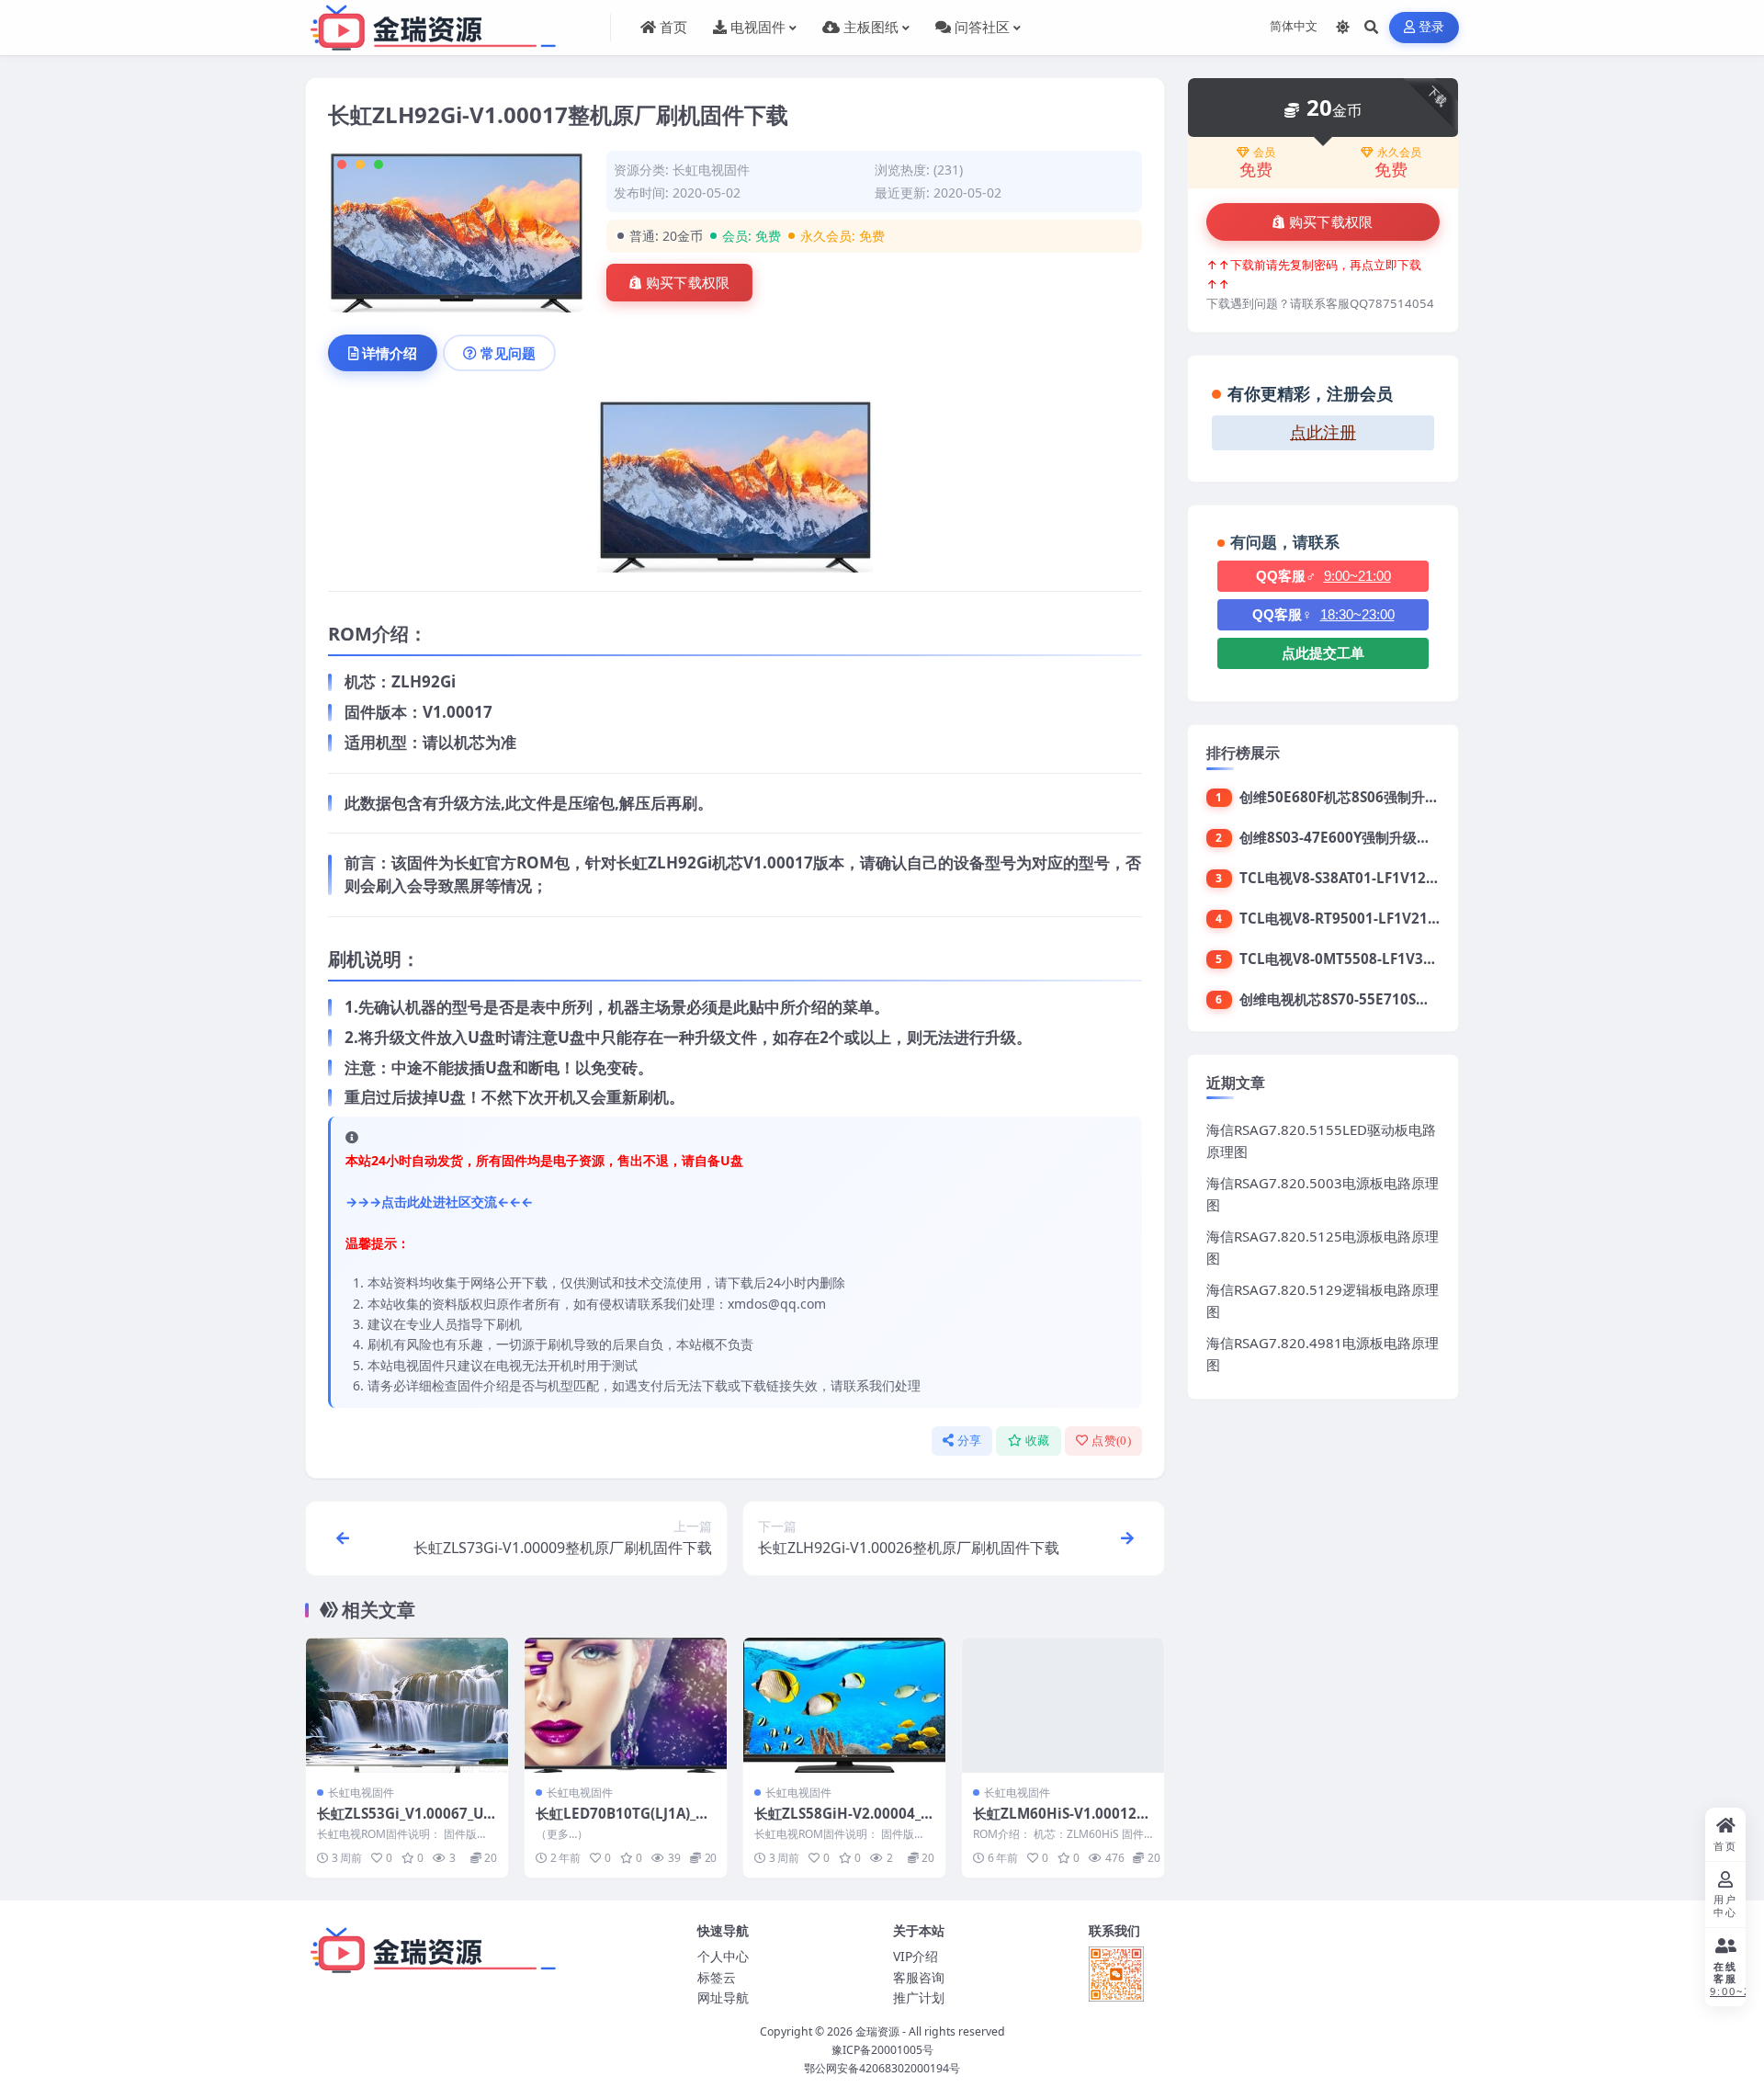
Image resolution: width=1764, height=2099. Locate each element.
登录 (1432, 27)
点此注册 (1323, 433)
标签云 (717, 1977)
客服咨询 (919, 1977)
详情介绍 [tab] (390, 353)
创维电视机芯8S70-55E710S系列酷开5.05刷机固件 (1397, 999)
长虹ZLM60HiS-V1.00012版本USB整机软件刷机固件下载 (1062, 1822)
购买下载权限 (688, 283)
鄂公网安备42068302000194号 (882, 2068)
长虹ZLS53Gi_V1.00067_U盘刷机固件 (407, 1822)
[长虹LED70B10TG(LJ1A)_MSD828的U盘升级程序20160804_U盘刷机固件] (626, 1705)
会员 (1264, 153)
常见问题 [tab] (508, 353)
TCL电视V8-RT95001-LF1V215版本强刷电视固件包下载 (1413, 918)
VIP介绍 (916, 1956)
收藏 (1038, 1441)
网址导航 (723, 1997)
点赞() (1111, 1441)
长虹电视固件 (711, 170)
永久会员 (1399, 153)
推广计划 (919, 1997)
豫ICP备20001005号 (882, 2050)
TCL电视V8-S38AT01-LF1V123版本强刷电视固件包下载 (1413, 878)
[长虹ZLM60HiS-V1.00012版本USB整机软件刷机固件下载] (1063, 1705)
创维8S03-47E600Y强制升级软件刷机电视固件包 (1390, 837)
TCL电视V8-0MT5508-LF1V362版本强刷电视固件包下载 (1415, 959)
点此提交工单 (1323, 653)
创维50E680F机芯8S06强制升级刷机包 (1360, 797)
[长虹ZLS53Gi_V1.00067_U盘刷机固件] (407, 1705)
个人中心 (723, 1956)
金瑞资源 (877, 2031)
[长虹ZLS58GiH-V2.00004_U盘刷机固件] (844, 1705)
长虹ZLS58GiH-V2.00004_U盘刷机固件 (842, 1822)
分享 (970, 1441)
